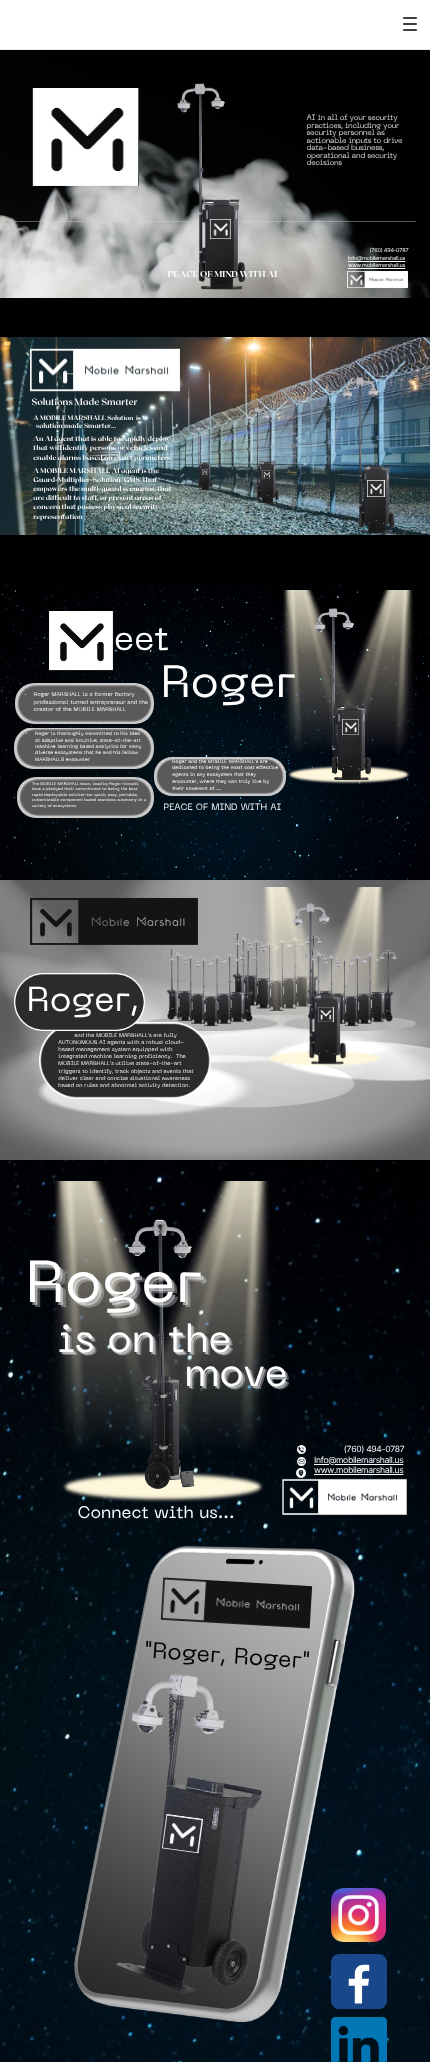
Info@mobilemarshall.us (376, 259)
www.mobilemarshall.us (376, 266)
